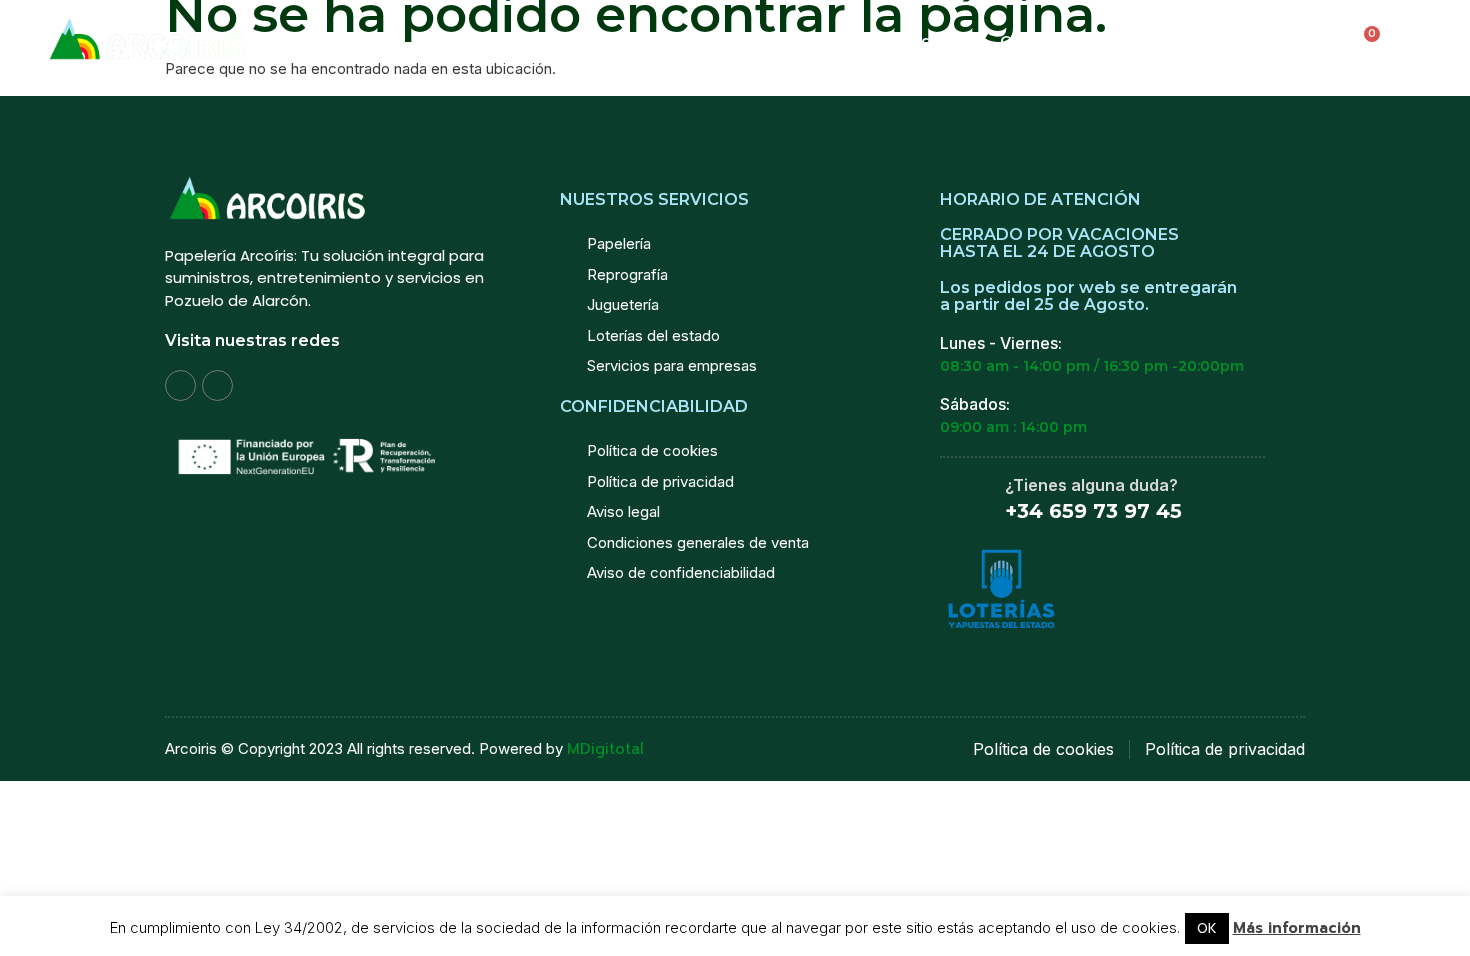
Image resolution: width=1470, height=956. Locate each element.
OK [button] (1207, 928)
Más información (1297, 928)
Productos (690, 40)
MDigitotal (605, 749)
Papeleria (802, 40)
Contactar (1135, 40)
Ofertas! (1031, 40)
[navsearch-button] (1218, 41)
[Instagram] (180, 385)
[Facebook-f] (217, 385)
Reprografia (919, 40)
